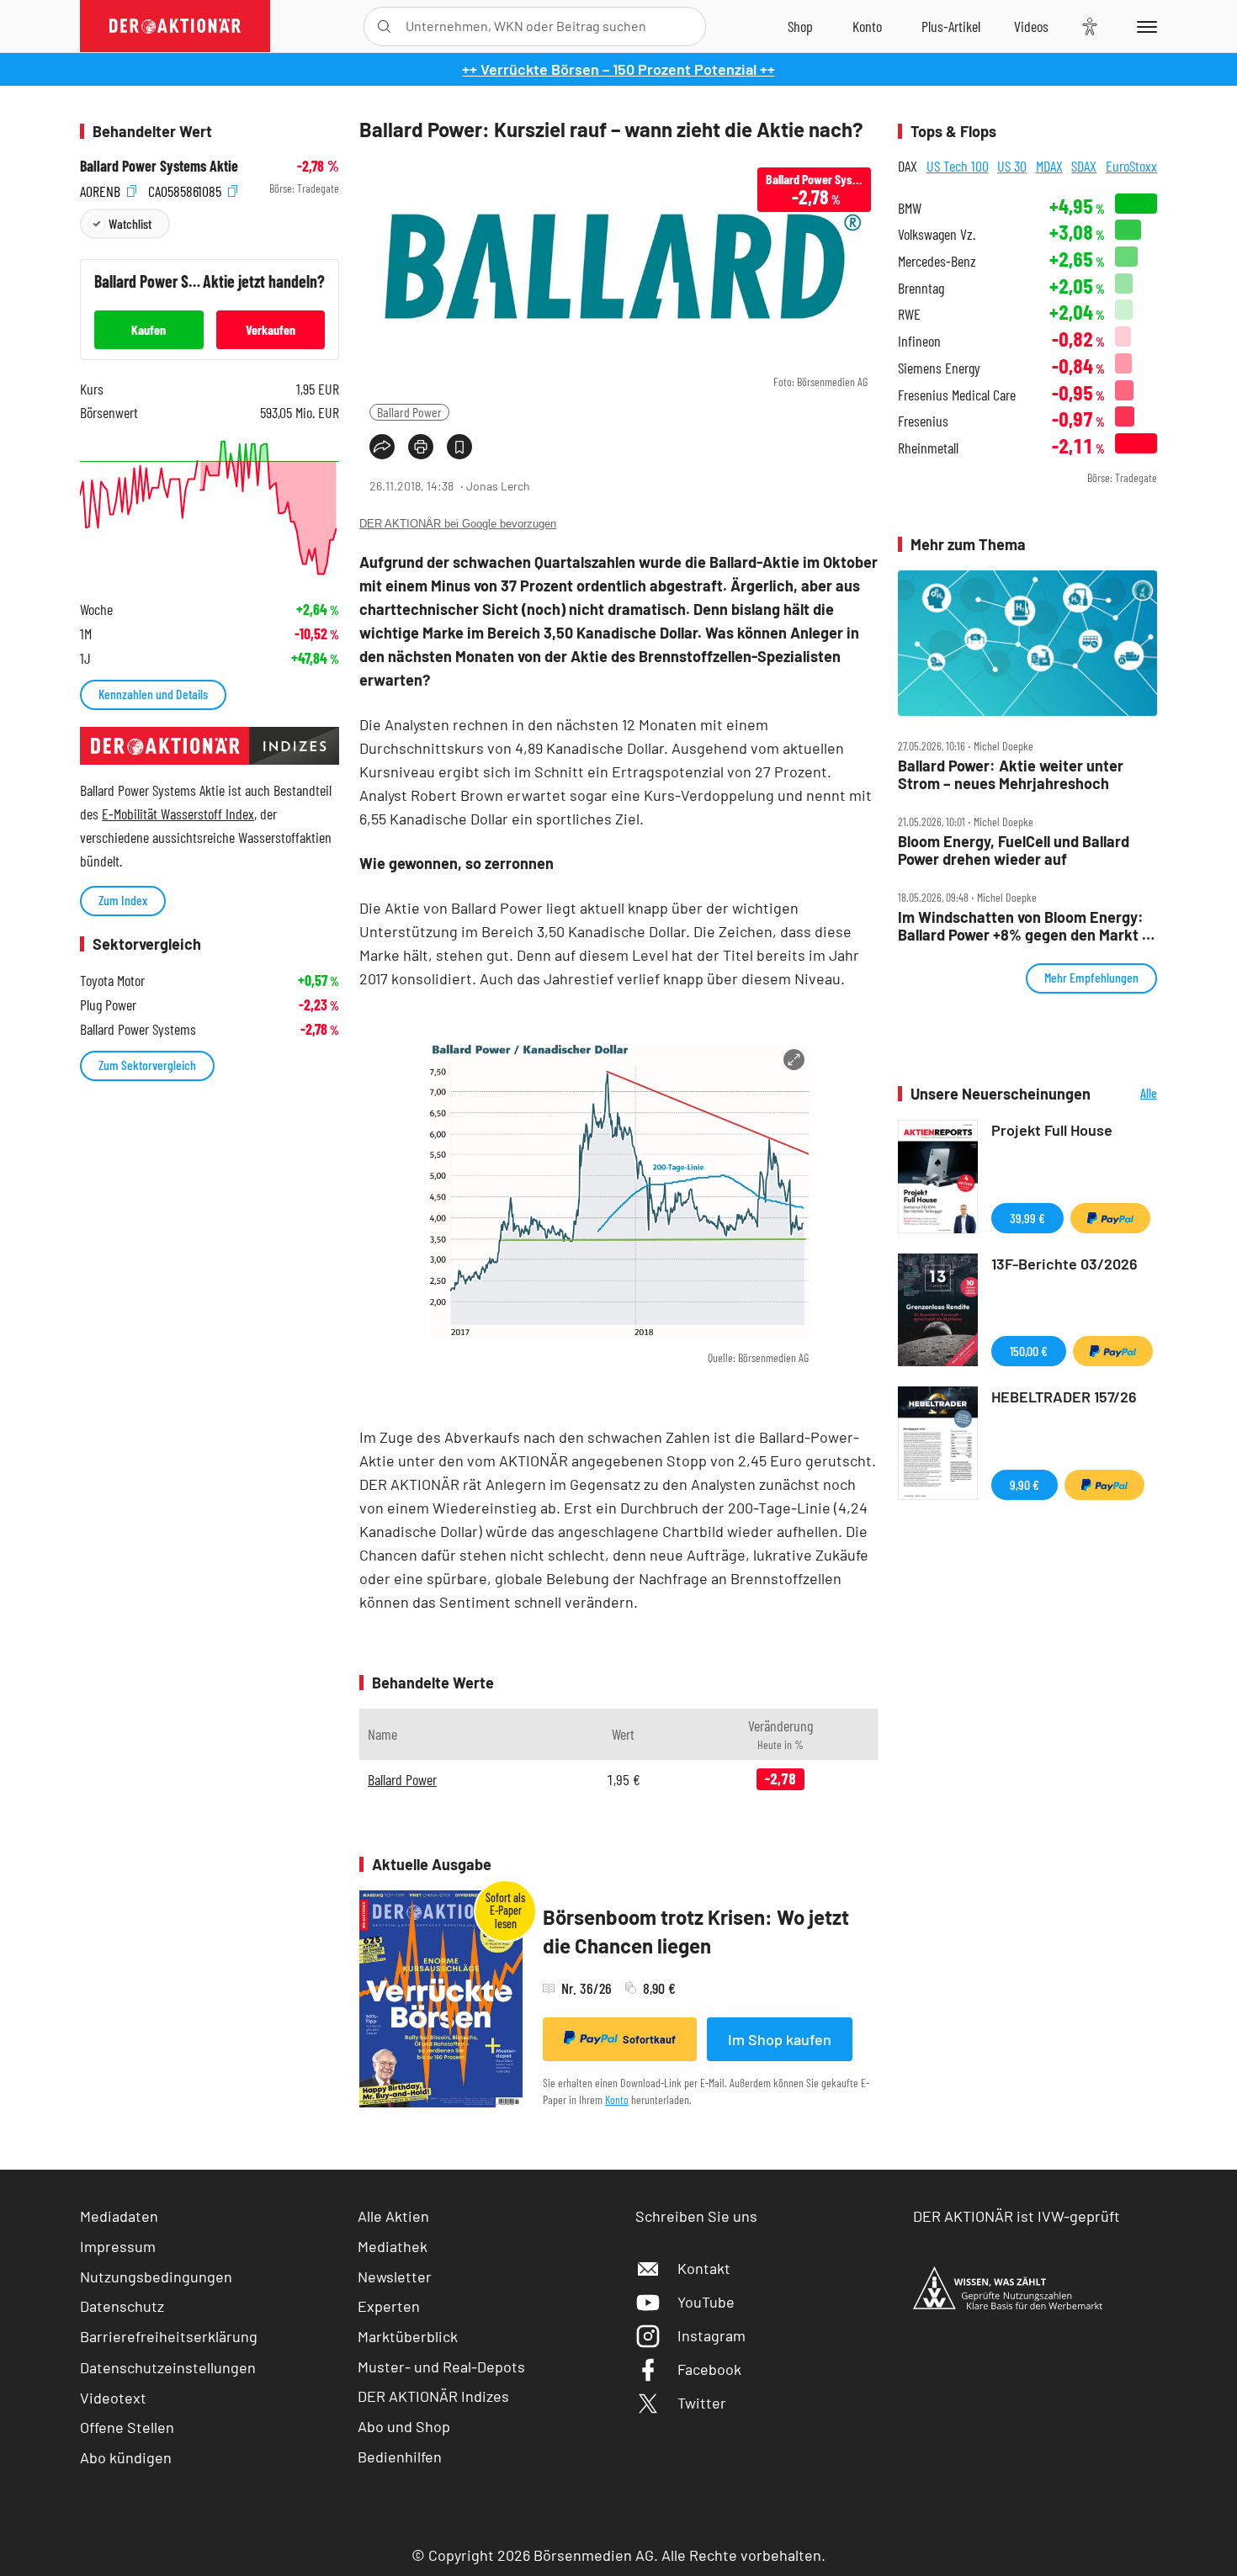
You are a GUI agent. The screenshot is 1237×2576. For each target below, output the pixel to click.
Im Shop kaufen (780, 2039)
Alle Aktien (393, 2216)
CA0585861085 (186, 189)
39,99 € (1027, 1218)
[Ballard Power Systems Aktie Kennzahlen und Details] (210, 508)
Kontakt (704, 2268)
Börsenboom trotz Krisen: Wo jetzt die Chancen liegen (696, 1931)
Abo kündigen (126, 2457)
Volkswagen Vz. (937, 234)
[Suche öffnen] (384, 27)
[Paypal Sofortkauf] (1110, 1218)
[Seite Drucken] (421, 447)
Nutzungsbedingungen (156, 2277)
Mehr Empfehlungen (1091, 977)
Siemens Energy (939, 368)
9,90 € (1025, 1484)
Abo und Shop (404, 2426)
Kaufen (149, 329)
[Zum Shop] (800, 26)
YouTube (706, 2302)
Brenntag (921, 288)
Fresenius (923, 421)
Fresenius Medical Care (957, 395)
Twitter (702, 2403)
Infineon (919, 341)
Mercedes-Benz (937, 261)
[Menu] (1144, 26)
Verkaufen (271, 329)
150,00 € (1029, 1351)
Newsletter (395, 2277)
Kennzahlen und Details (153, 694)
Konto (617, 2099)
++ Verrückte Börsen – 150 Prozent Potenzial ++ (618, 69)
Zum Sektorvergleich (147, 1065)
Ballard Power (409, 412)
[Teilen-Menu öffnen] (382, 447)
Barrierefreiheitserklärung (169, 2336)
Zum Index (123, 900)
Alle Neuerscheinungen (1128, 1094)
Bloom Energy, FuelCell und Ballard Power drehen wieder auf (1014, 850)
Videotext (113, 2398)
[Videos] (1031, 26)
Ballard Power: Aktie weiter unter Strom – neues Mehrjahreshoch (1011, 774)
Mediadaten (119, 2216)
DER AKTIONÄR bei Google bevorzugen (458, 524)
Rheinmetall (928, 448)
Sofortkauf (649, 2039)
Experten (389, 2306)
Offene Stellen (127, 2427)
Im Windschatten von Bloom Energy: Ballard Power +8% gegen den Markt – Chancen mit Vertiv (1024, 926)
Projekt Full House (1052, 1130)
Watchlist (130, 223)
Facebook (709, 2369)
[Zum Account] (867, 26)
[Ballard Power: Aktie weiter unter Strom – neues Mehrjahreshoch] (1027, 644)
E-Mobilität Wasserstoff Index (178, 814)
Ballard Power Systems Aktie (159, 166)
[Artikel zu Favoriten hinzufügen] (459, 447)
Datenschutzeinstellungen (168, 2367)
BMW (910, 208)
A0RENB (102, 189)
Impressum (118, 2246)
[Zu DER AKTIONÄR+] (951, 26)
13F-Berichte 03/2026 (1064, 1264)
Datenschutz (122, 2306)
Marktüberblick (408, 2336)
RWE (909, 314)
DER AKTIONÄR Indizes (433, 2396)
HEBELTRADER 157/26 (1064, 1397)
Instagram (711, 2335)
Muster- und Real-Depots (441, 2367)
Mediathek (393, 2246)
